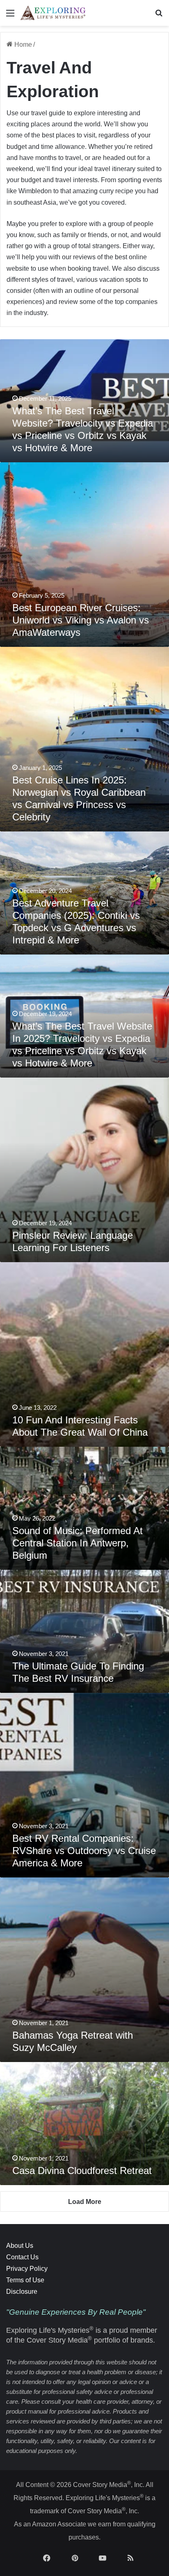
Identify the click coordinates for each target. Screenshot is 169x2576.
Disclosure (22, 2292)
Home (22, 45)
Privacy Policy (27, 2269)
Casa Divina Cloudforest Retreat (82, 2171)
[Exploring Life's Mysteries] (53, 13)
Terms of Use (25, 2280)
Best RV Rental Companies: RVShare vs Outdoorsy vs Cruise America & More (84, 1851)
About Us (20, 2246)
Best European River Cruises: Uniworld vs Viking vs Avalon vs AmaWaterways (81, 620)
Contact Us (22, 2257)
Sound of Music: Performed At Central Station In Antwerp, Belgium (78, 1543)
